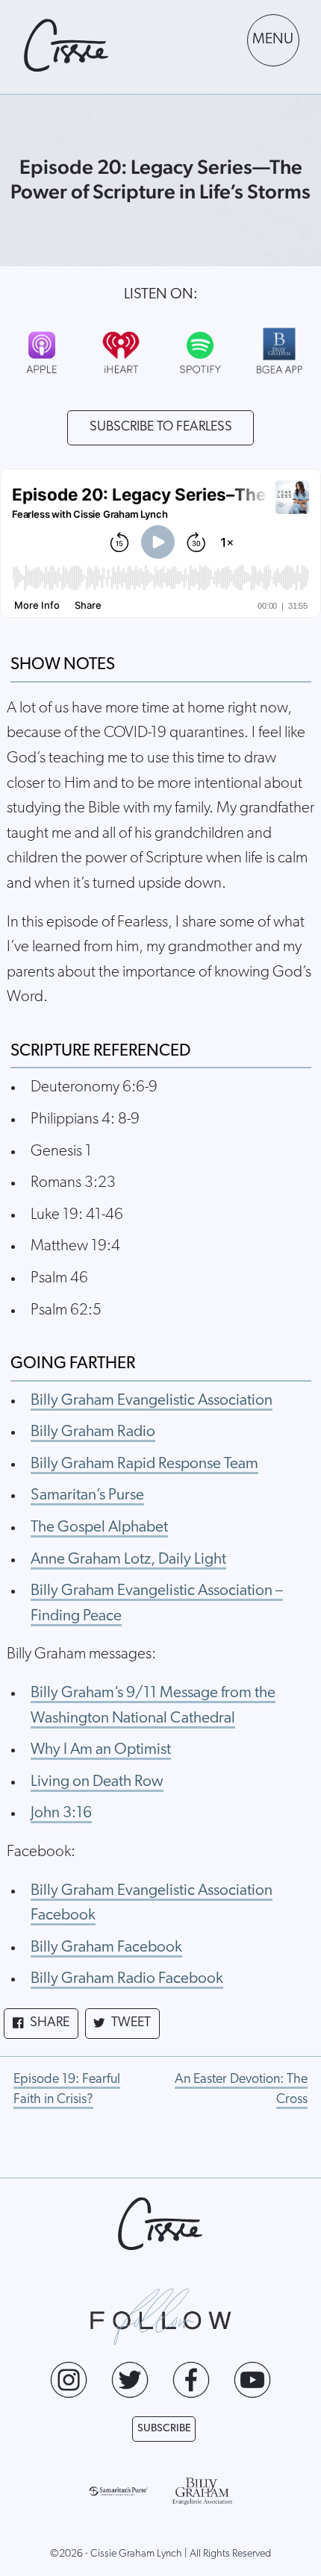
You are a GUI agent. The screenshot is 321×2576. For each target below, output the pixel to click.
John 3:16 (61, 1813)
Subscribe (164, 2429)
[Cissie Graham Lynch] (66, 46)
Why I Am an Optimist (101, 1750)
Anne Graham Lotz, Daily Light (128, 1560)
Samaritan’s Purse (87, 1495)
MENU (273, 40)
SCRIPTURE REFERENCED (100, 1052)
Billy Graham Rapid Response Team (144, 1464)
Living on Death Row (97, 1782)
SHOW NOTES (63, 665)
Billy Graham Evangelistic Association (152, 1401)
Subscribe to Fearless (161, 427)
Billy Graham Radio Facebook (127, 1979)
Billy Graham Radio (93, 1432)
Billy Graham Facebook (106, 1947)
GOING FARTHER (73, 1364)
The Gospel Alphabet (99, 1527)
